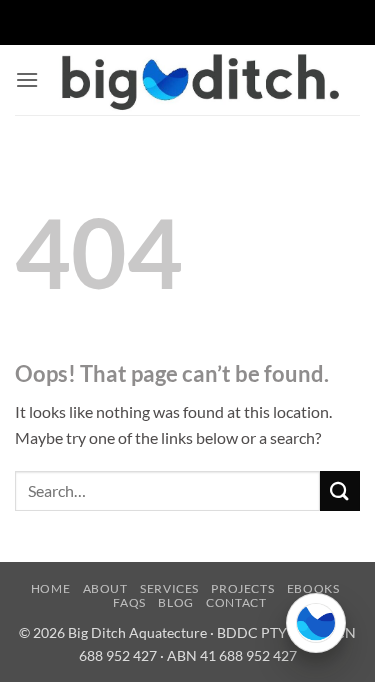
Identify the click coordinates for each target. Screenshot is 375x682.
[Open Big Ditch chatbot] (316, 623)
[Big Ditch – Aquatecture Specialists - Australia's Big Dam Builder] (199, 79)
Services (169, 588)
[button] (27, 79)
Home (50, 588)
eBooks (313, 588)
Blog (175, 602)
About (105, 588)
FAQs (129, 602)
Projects (242, 588)
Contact (236, 602)
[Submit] (340, 490)
